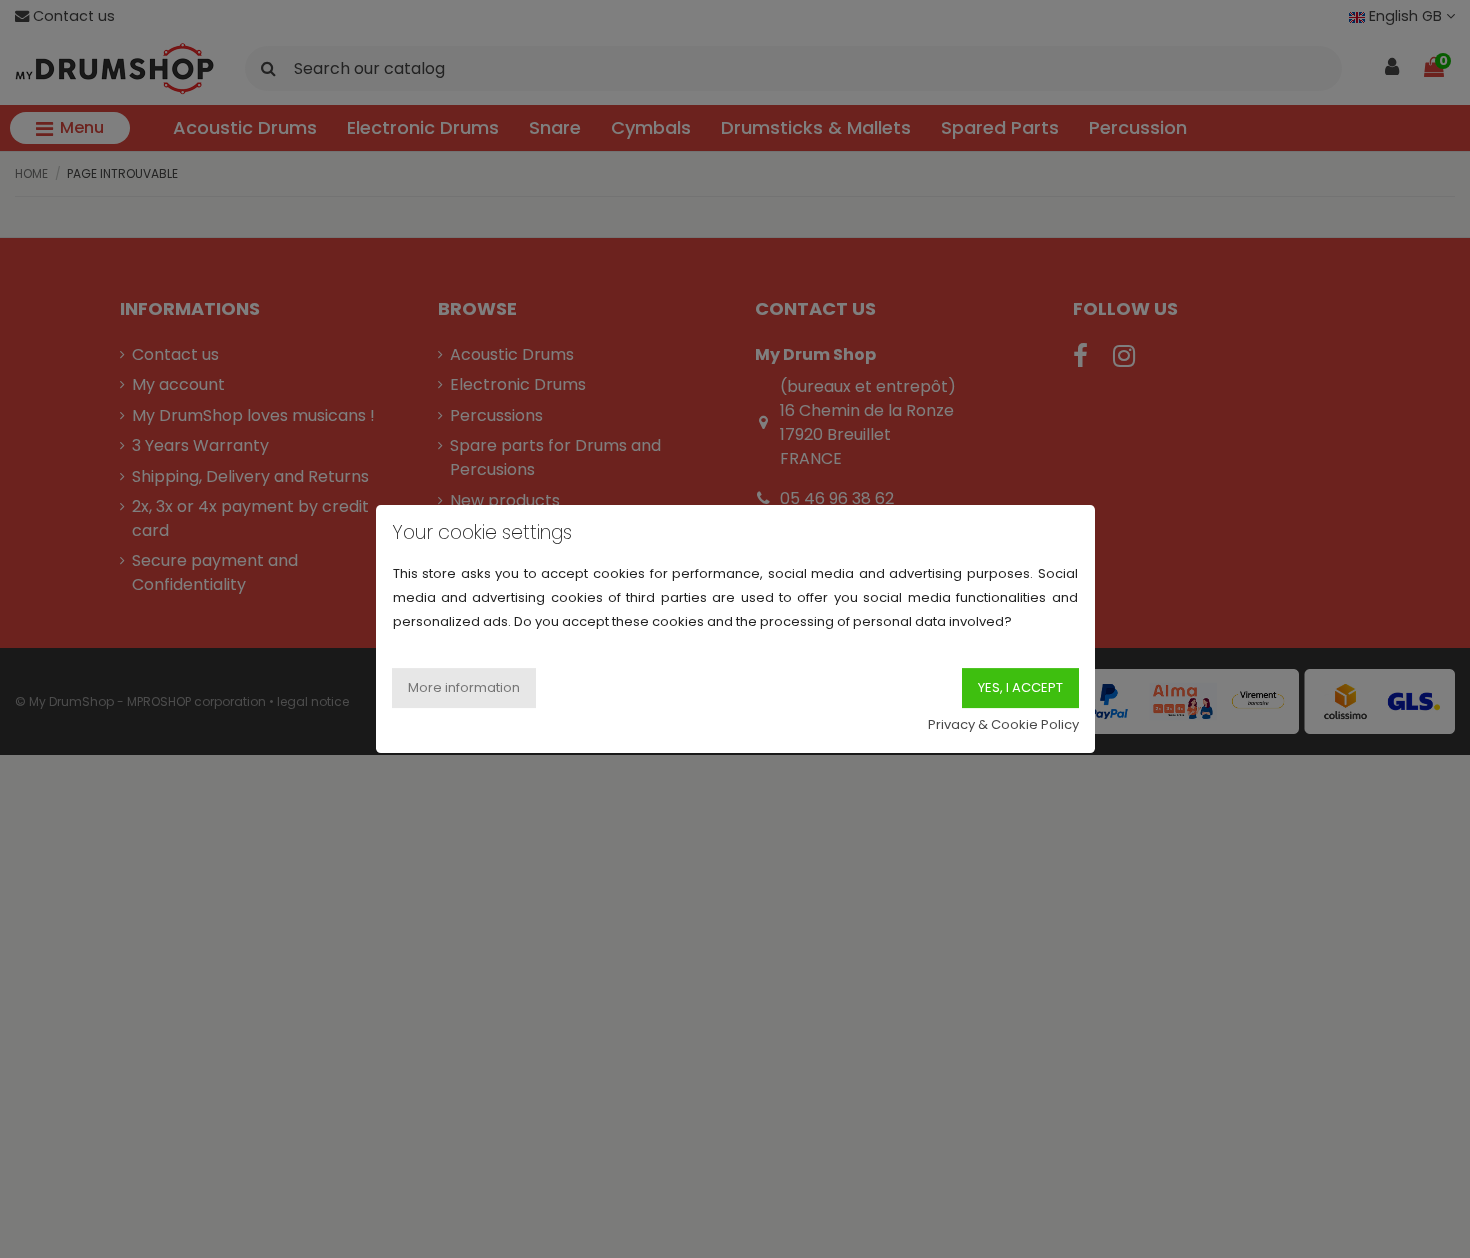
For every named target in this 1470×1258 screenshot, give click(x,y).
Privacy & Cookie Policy (1003, 724)
